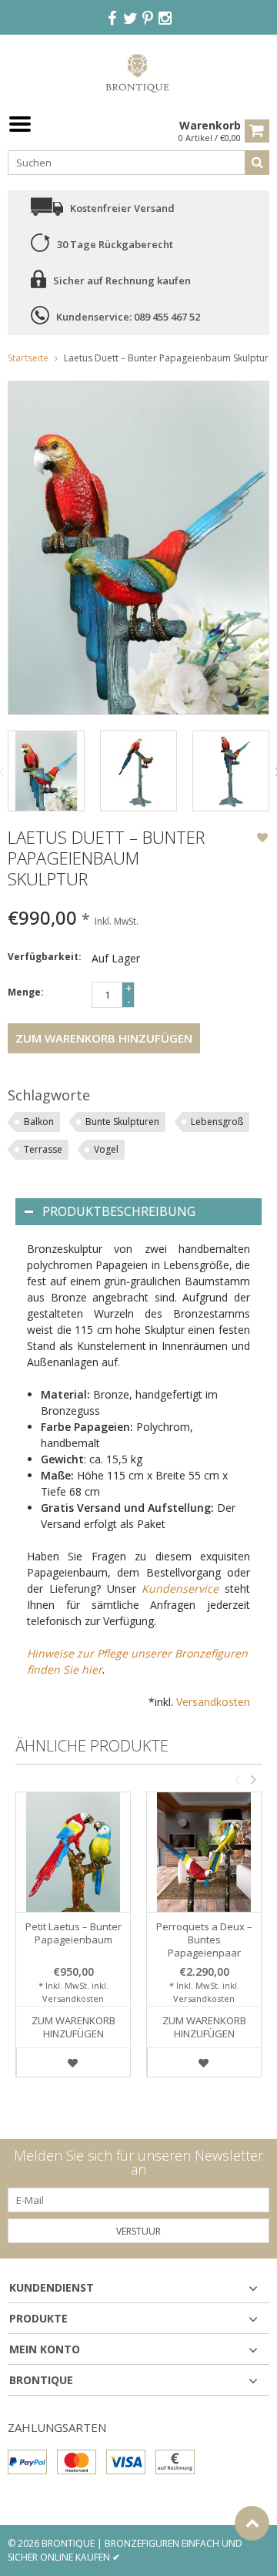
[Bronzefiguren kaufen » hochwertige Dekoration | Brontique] (139, 72)
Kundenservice (180, 1589)
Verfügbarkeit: (45, 957)
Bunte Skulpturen (122, 1122)
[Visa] (126, 2462)
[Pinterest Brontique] (148, 19)
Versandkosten (213, 1702)
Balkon (39, 1122)
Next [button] (253, 1779)
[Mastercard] (77, 2462)
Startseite (28, 358)
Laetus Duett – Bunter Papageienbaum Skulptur (166, 358)
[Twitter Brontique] (130, 19)
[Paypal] (27, 2462)
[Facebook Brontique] (112, 19)
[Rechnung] (175, 2462)
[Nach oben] (252, 2523)
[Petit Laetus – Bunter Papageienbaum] (73, 1852)
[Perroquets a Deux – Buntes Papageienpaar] (204, 1852)
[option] (46, 771)
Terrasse (43, 1149)
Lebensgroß (217, 1122)
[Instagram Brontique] (165, 19)
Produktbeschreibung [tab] (119, 1211)
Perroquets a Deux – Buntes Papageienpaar (204, 1940)
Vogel (106, 1149)
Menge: (26, 992)
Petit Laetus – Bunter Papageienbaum (73, 1933)
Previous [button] (237, 1779)
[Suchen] (257, 163)
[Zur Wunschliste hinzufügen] (262, 839)
